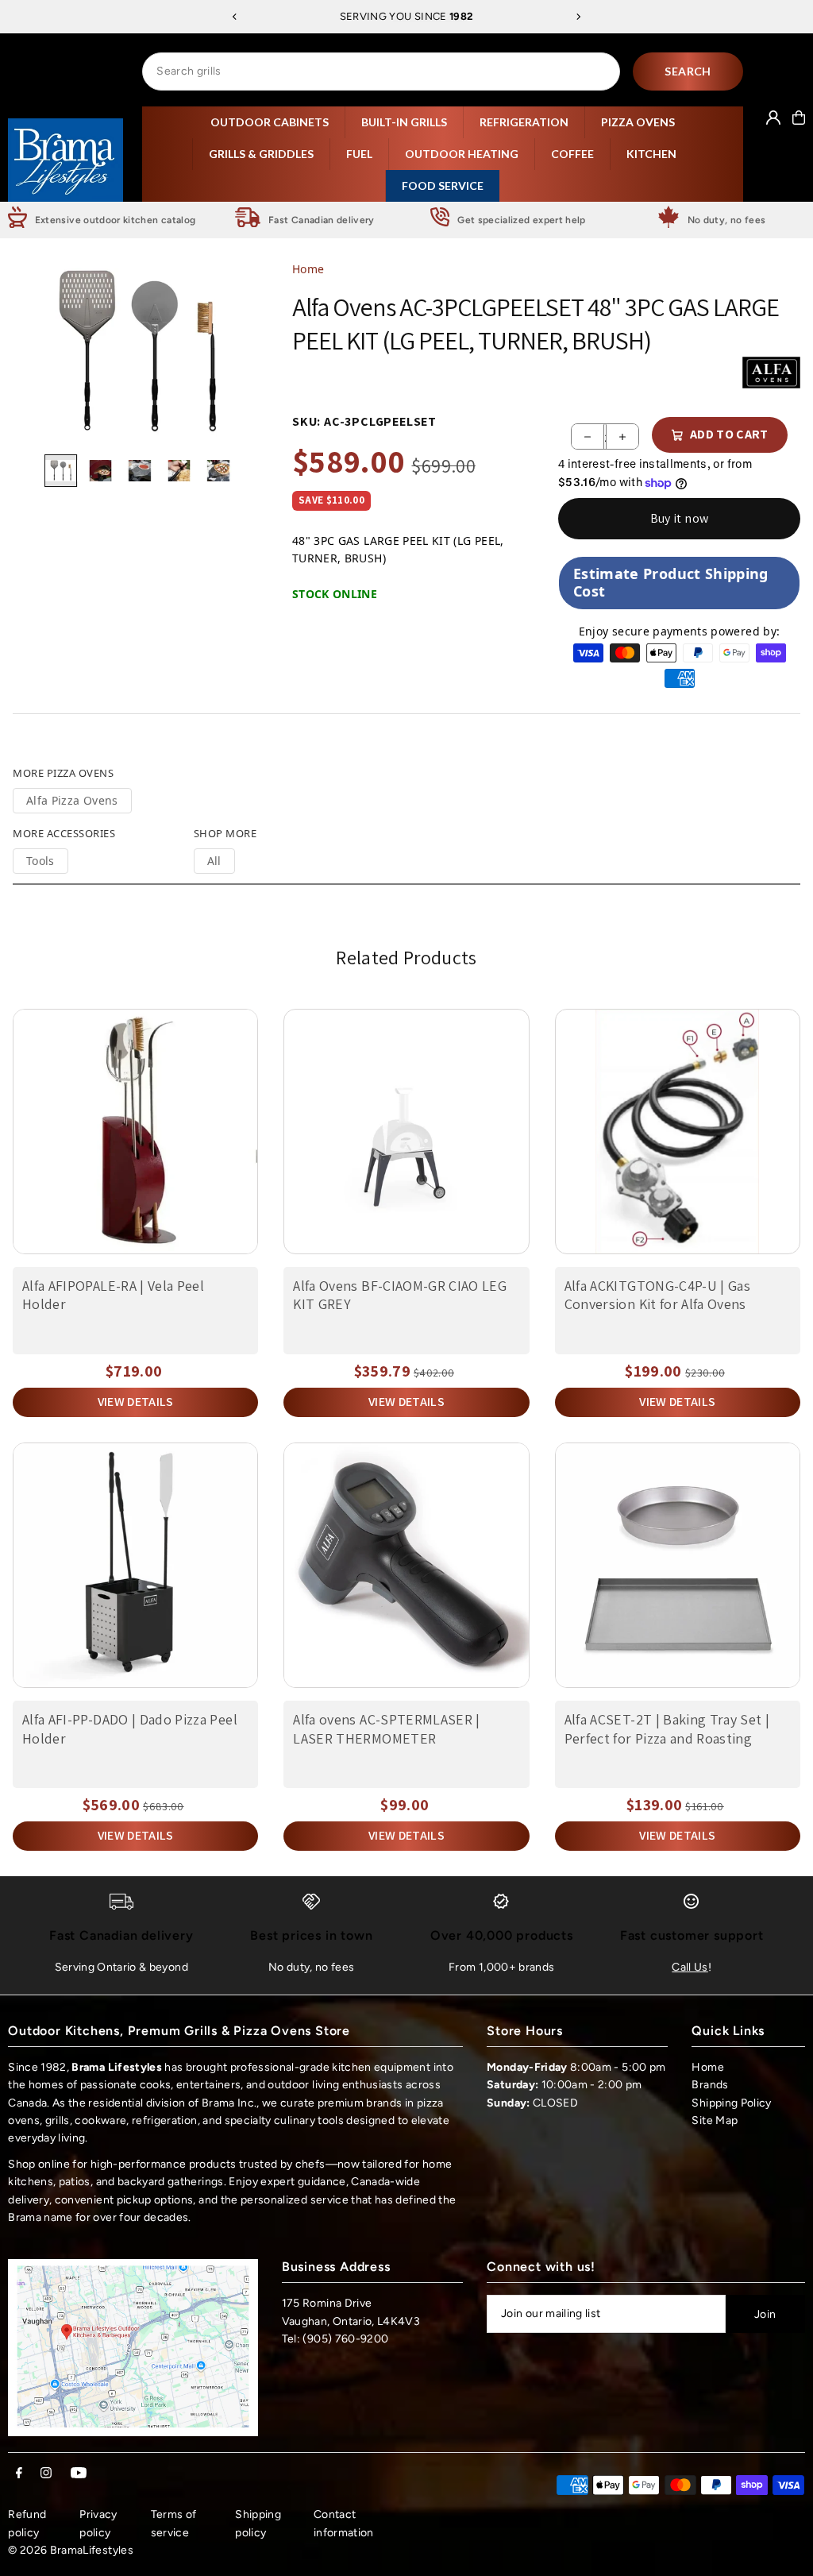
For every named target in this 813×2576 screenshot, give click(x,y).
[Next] (578, 17)
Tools (40, 861)
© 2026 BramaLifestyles (71, 2550)
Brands (710, 2085)
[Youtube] (79, 2474)
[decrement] (588, 436)
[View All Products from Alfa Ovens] (771, 373)
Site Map (715, 2120)
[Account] (773, 118)
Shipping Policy (731, 2103)
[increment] (622, 436)
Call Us (690, 1967)
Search (688, 71)
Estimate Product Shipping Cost (671, 582)
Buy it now (680, 518)
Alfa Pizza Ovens (72, 800)
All (214, 861)
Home (308, 269)
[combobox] (381, 71)
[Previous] (235, 17)
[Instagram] (46, 2474)
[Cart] (799, 118)
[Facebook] (19, 2474)
